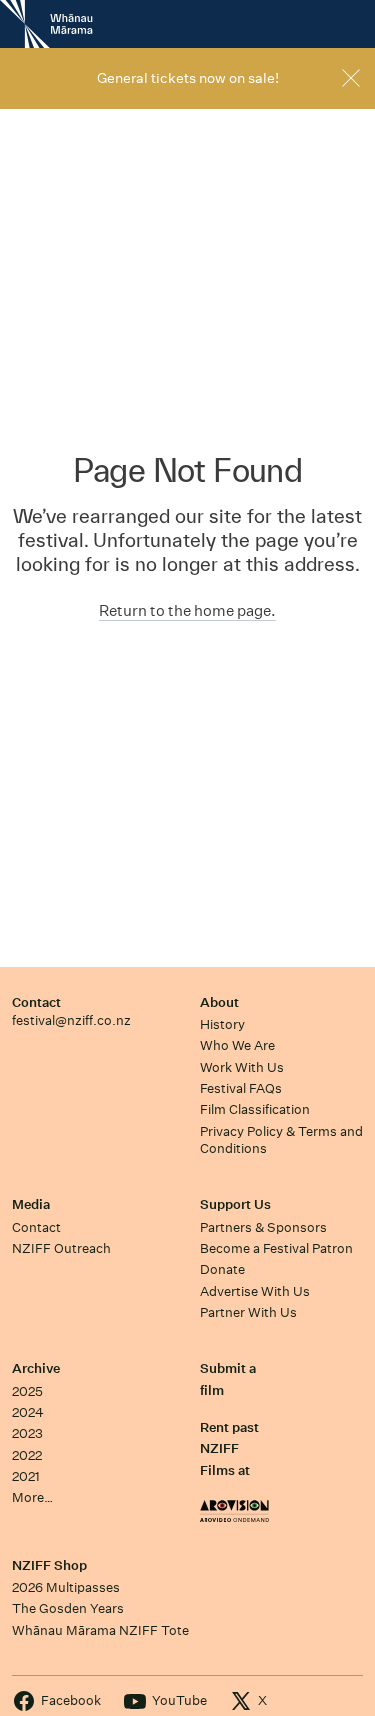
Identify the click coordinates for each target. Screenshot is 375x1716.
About (219, 1002)
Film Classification (255, 1109)
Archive (36, 1368)
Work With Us (242, 1067)
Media (31, 1204)
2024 (28, 1412)
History (222, 1024)
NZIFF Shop (49, 1565)
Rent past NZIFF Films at (229, 1449)
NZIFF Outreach (61, 1248)
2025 (27, 1391)
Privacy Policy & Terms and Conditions (281, 1140)
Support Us (235, 1204)
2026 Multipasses (66, 1587)
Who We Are (237, 1045)
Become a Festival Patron (276, 1248)
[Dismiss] (351, 78)
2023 (27, 1433)
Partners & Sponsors (263, 1227)
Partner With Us (248, 1312)
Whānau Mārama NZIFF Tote (100, 1630)
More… (32, 1497)
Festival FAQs (241, 1088)
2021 (26, 1476)
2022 (27, 1455)
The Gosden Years (68, 1608)
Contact (36, 1002)
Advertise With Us (255, 1291)
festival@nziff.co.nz (71, 1020)
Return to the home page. (187, 610)
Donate (222, 1269)
